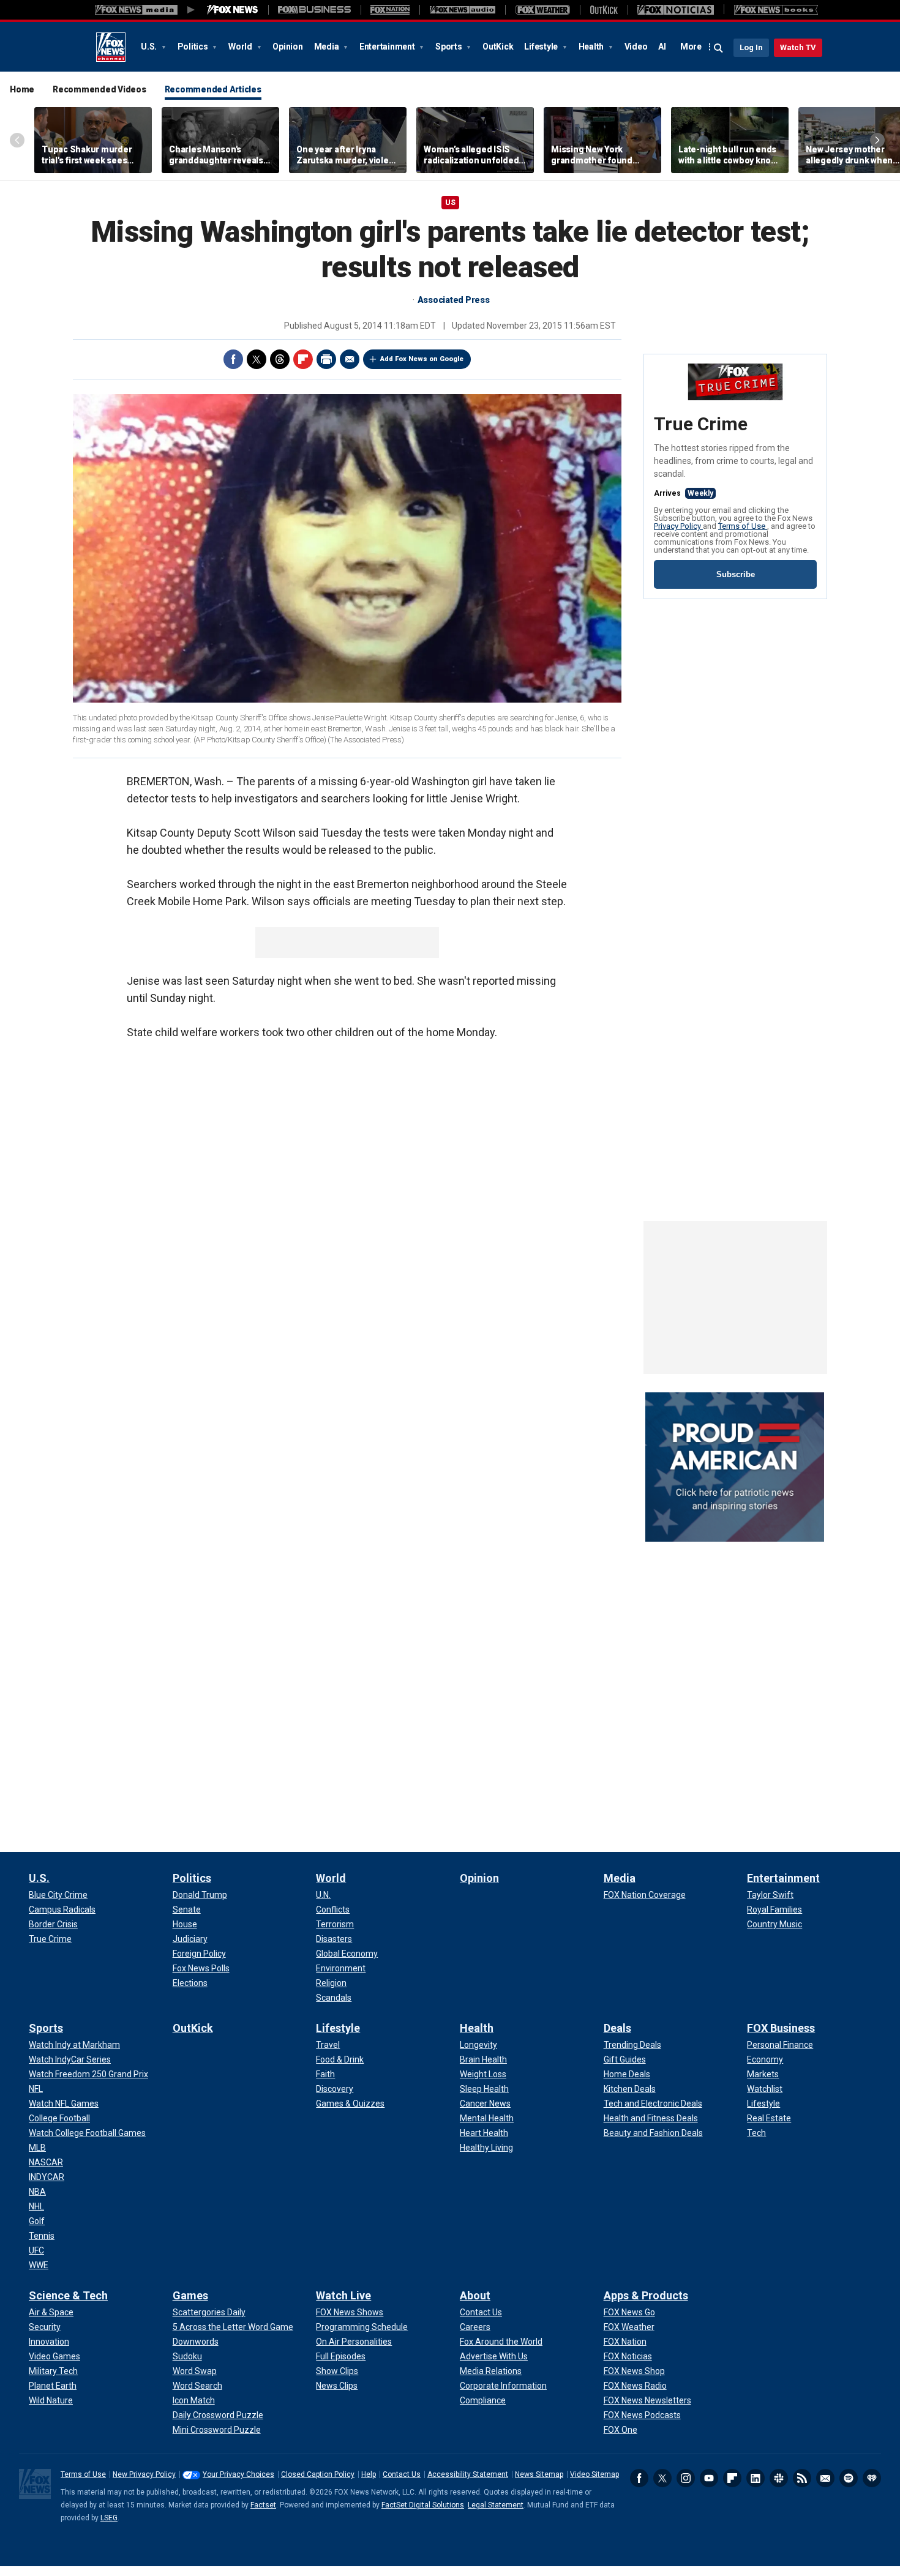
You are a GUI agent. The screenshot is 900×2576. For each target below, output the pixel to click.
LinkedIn (756, 2478)
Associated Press (454, 300)
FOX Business (781, 2028)
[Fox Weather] (542, 10)
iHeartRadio (872, 2478)
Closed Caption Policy (318, 2474)
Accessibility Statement (468, 2474)
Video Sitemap (594, 2474)
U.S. (150, 47)
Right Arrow (877, 140)
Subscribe (736, 574)
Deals (617, 2028)
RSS (802, 2478)
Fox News (111, 47)
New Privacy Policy (144, 2474)
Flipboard (303, 359)
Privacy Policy (678, 526)
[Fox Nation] (390, 10)
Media (328, 47)
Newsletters (825, 2478)
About (475, 2295)
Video (636, 47)
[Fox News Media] (233, 10)
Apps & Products (646, 2295)
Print (326, 359)
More (691, 47)
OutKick (498, 47)
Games (190, 2295)
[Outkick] (604, 10)
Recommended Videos (99, 89)
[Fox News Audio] (462, 10)
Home (22, 89)
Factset (263, 2505)
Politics (194, 47)
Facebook (233, 359)
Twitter (257, 359)
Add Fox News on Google (422, 359)
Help (369, 2474)
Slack (779, 2478)
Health (592, 47)
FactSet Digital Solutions (423, 2505)
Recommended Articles (213, 89)
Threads (280, 359)
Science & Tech (68, 2295)
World (241, 47)
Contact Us (402, 2474)
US (450, 203)
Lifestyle (542, 47)
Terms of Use (743, 526)
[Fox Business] (314, 10)
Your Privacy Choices (238, 2474)
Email (350, 359)
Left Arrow (17, 140)
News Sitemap (539, 2474)
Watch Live (343, 2295)
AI (662, 47)
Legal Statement (496, 2505)
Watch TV (798, 47)
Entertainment (388, 47)
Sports (449, 47)
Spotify (849, 2478)
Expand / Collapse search (719, 48)
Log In (751, 47)
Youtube (709, 2478)
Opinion (287, 47)
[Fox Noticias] (676, 10)
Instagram (686, 2478)
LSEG (109, 2518)
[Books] (776, 10)
